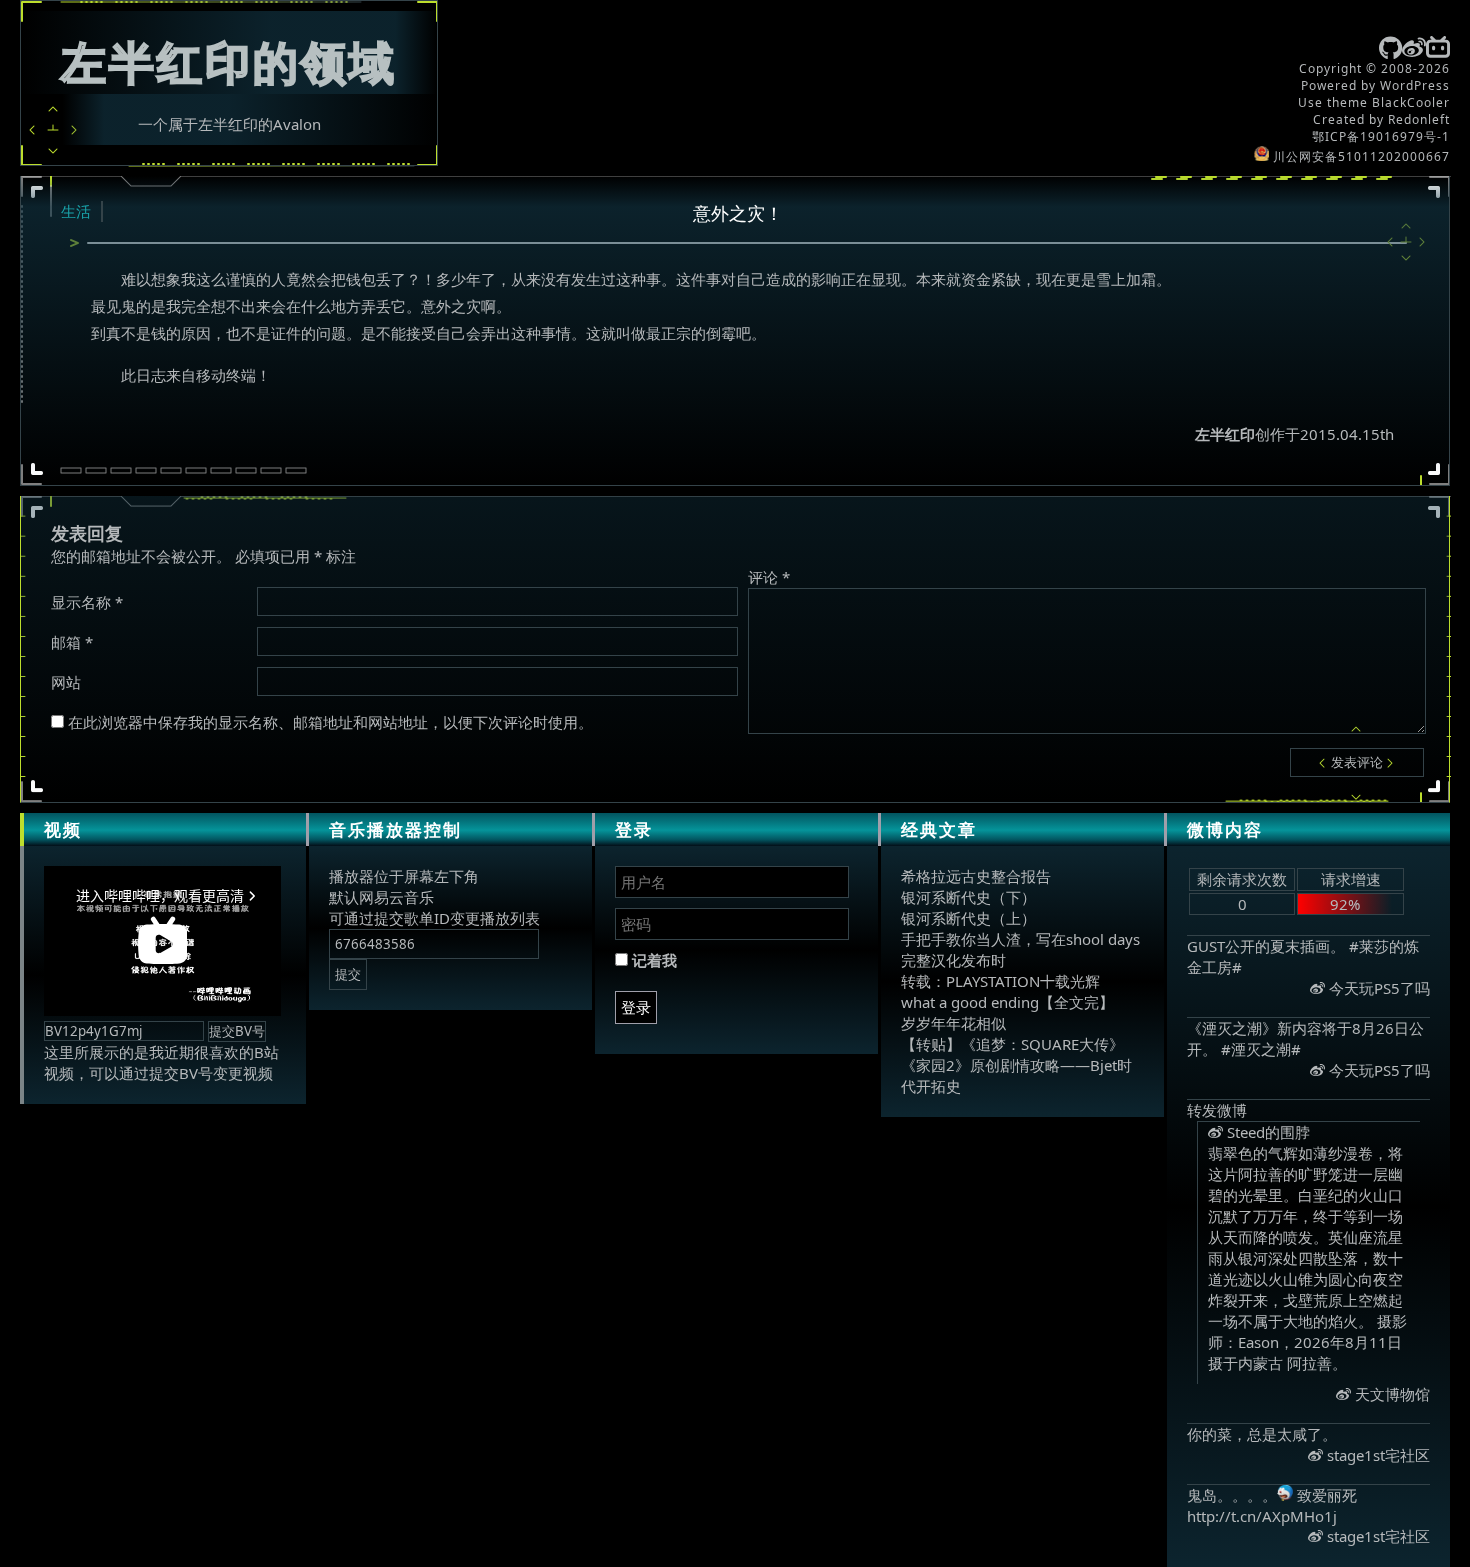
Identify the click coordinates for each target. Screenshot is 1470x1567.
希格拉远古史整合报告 (976, 876)
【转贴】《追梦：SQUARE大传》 (1012, 1044)
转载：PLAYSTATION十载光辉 (1000, 981)
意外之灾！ (738, 213)
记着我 (652, 960)
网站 (66, 682)
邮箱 (72, 642)
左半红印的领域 (229, 61)
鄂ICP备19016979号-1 (1381, 136)
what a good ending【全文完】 (1007, 1002)
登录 (636, 1007)
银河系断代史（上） (968, 918)
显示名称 (87, 602)
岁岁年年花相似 (953, 1023)
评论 (769, 577)
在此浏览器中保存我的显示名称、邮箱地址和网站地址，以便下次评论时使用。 (330, 722)
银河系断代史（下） (968, 897)
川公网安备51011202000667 (1359, 156)
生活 (76, 211)
